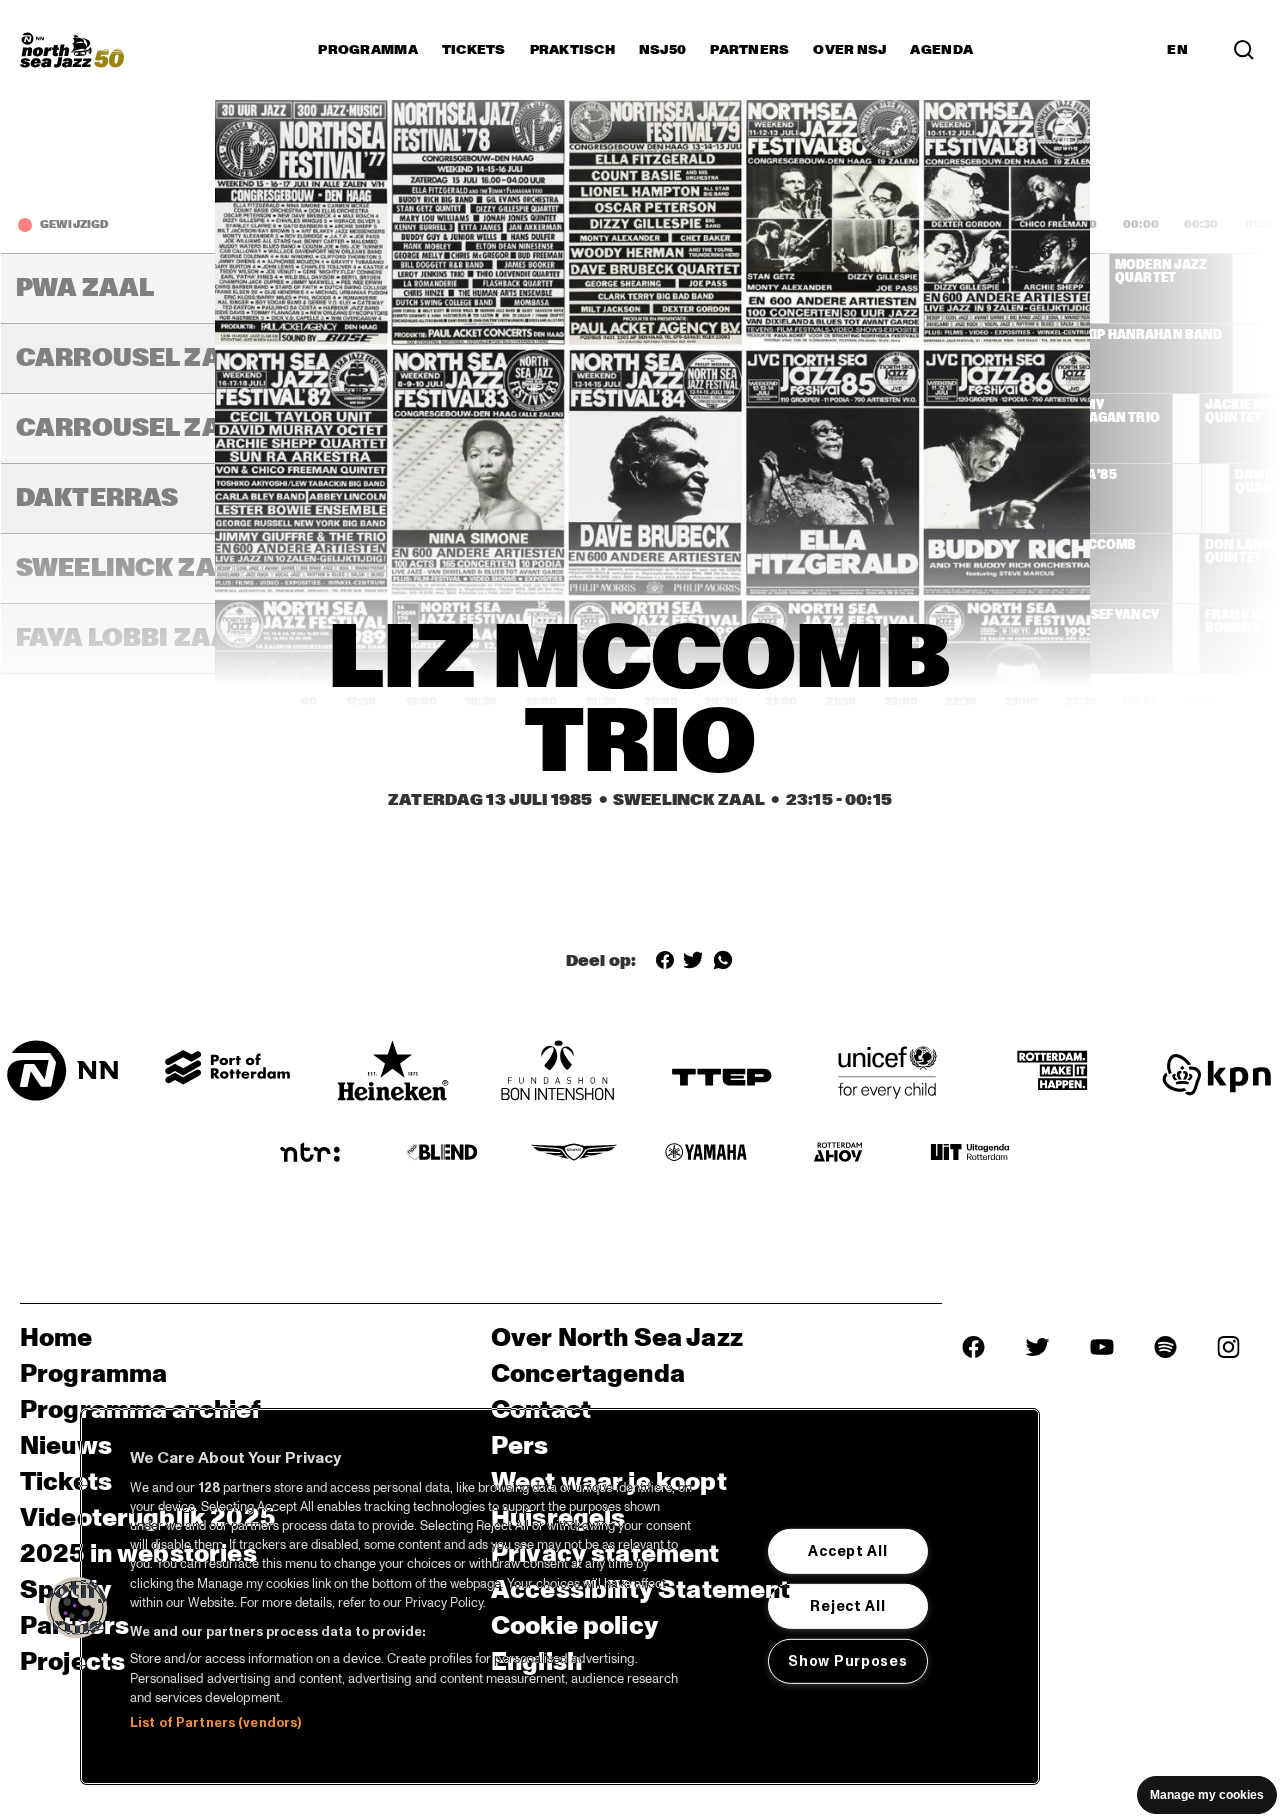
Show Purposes (847, 1661)
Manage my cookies (1207, 1795)
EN (1177, 50)
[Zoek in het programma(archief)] (1244, 50)
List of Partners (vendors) (215, 1723)
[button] (77, 1608)
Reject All (847, 1606)
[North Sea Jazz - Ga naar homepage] (72, 50)
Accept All (847, 1551)
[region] (560, 1596)
